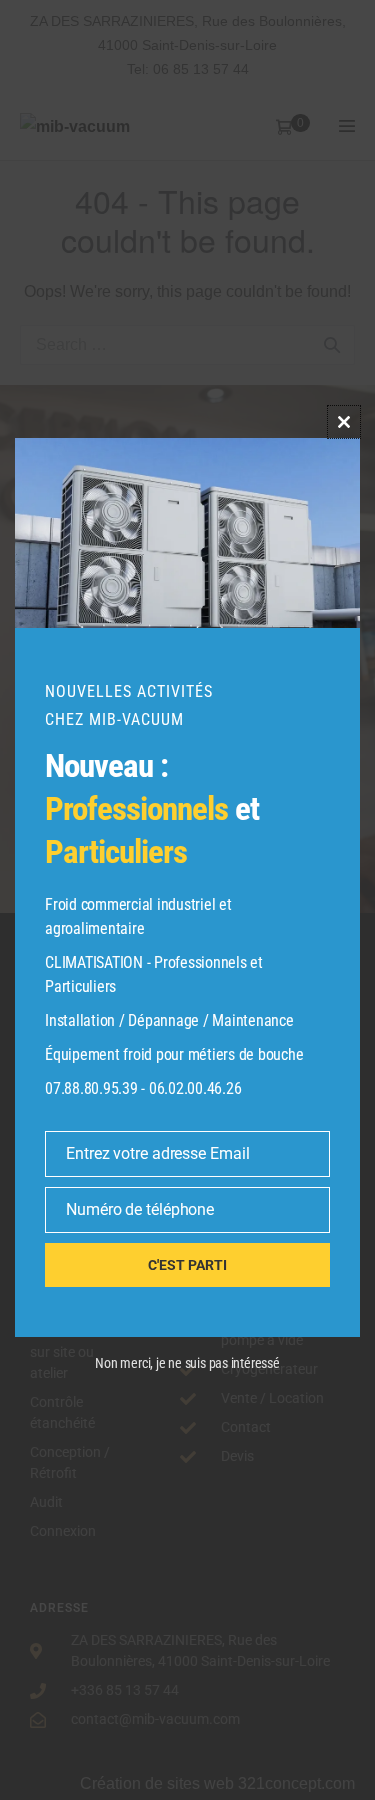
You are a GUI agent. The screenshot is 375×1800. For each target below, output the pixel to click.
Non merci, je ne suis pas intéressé (187, 1363)
